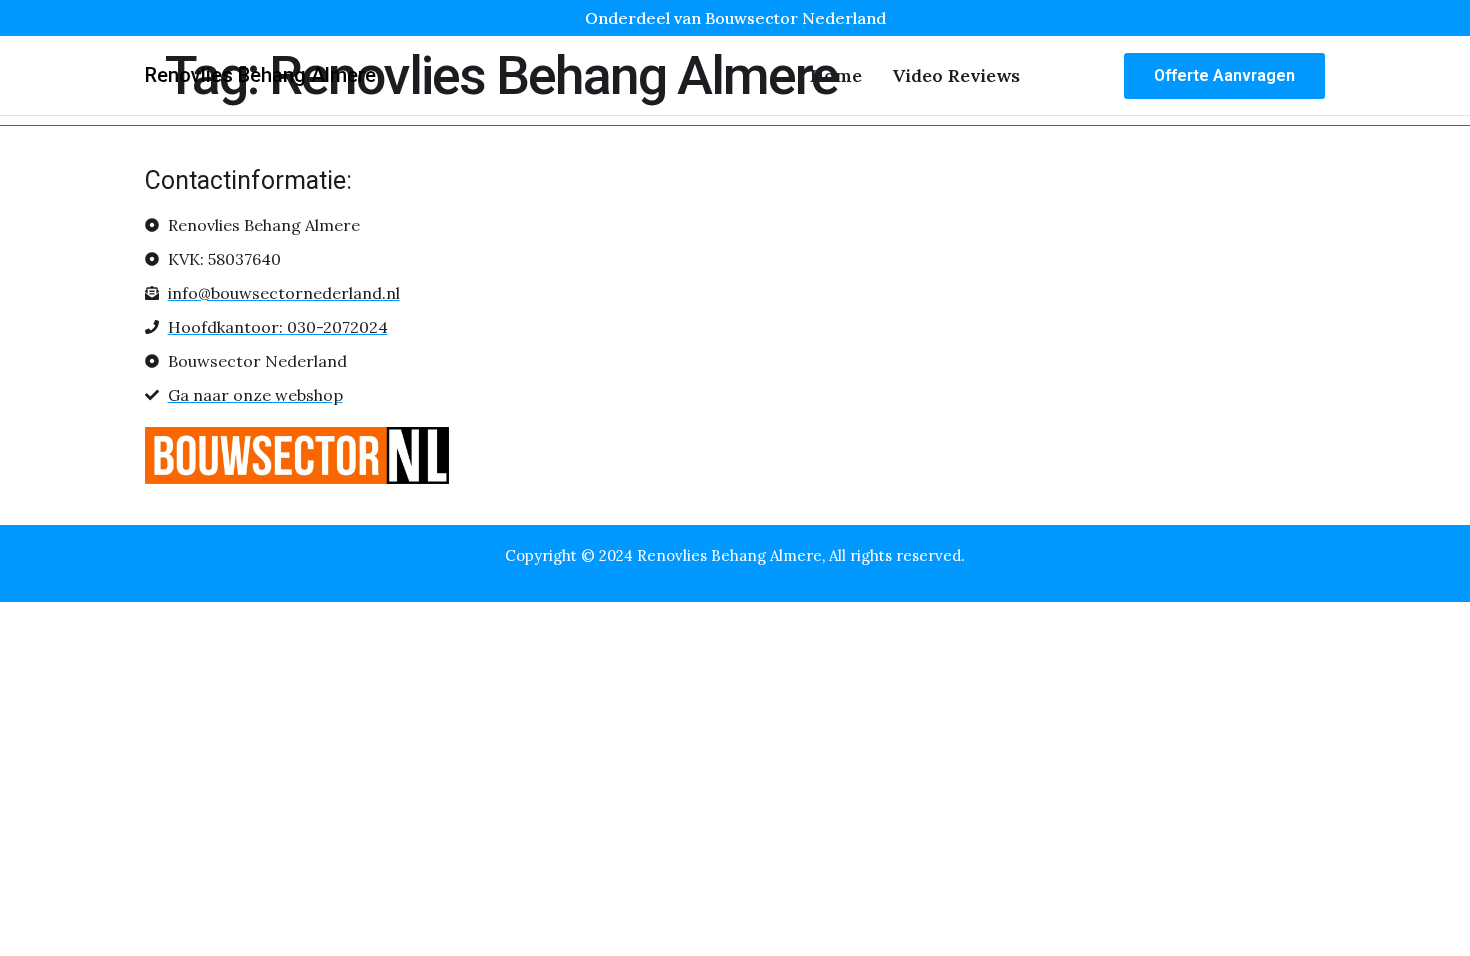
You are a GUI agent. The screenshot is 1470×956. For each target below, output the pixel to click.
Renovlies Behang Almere (260, 75)
